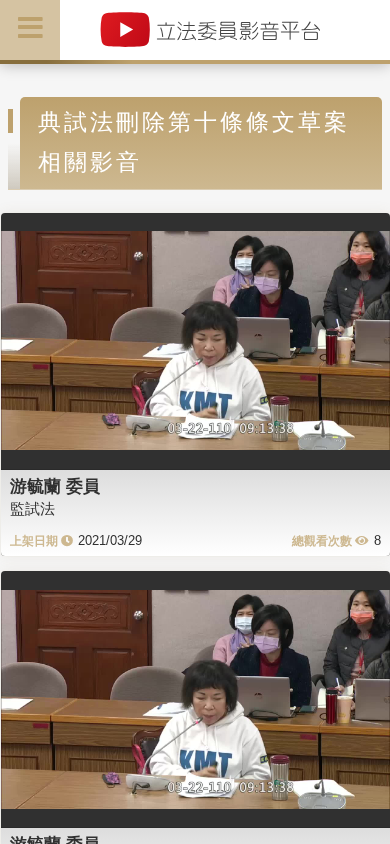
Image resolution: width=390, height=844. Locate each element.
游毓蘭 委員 (55, 486)
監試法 (32, 508)
